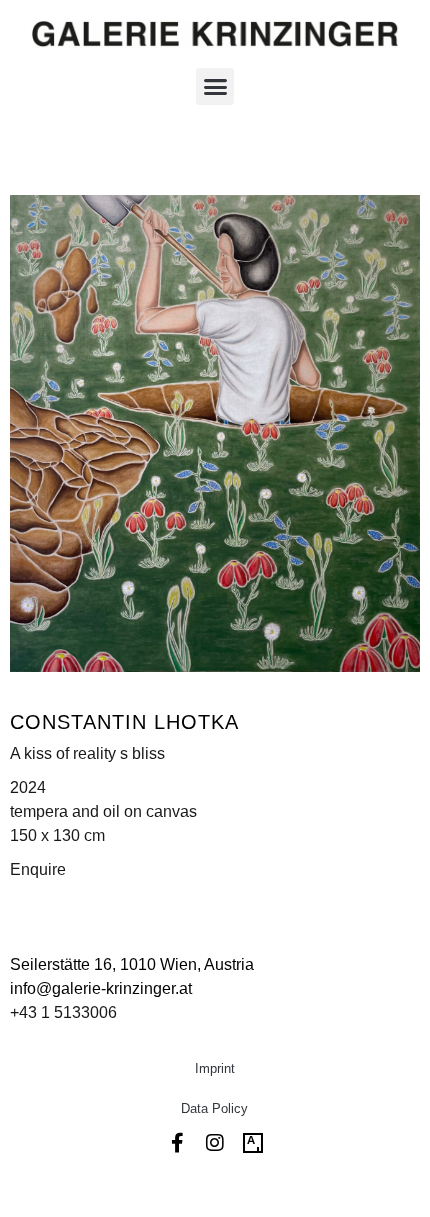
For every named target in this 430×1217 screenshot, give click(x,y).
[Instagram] (215, 1143)
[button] (215, 87)
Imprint (215, 1068)
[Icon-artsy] (253, 1143)
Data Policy (214, 1108)
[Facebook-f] (177, 1143)
